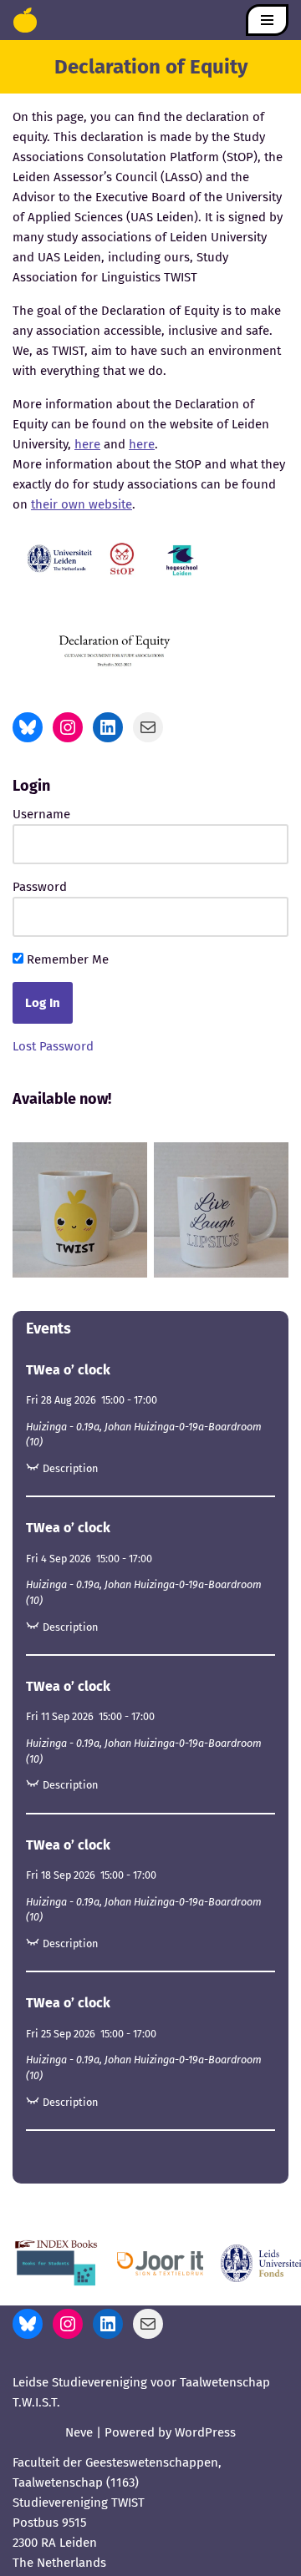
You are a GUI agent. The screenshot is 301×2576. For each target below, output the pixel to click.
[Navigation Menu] (267, 20)
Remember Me (66, 959)
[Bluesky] (28, 727)
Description (70, 1468)
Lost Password (53, 1046)
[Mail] (148, 727)
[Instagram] (68, 727)
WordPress (205, 2432)
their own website (82, 504)
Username (41, 814)
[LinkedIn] (108, 727)
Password (40, 887)
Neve (79, 2432)
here (87, 444)
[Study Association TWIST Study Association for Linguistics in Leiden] (25, 20)
